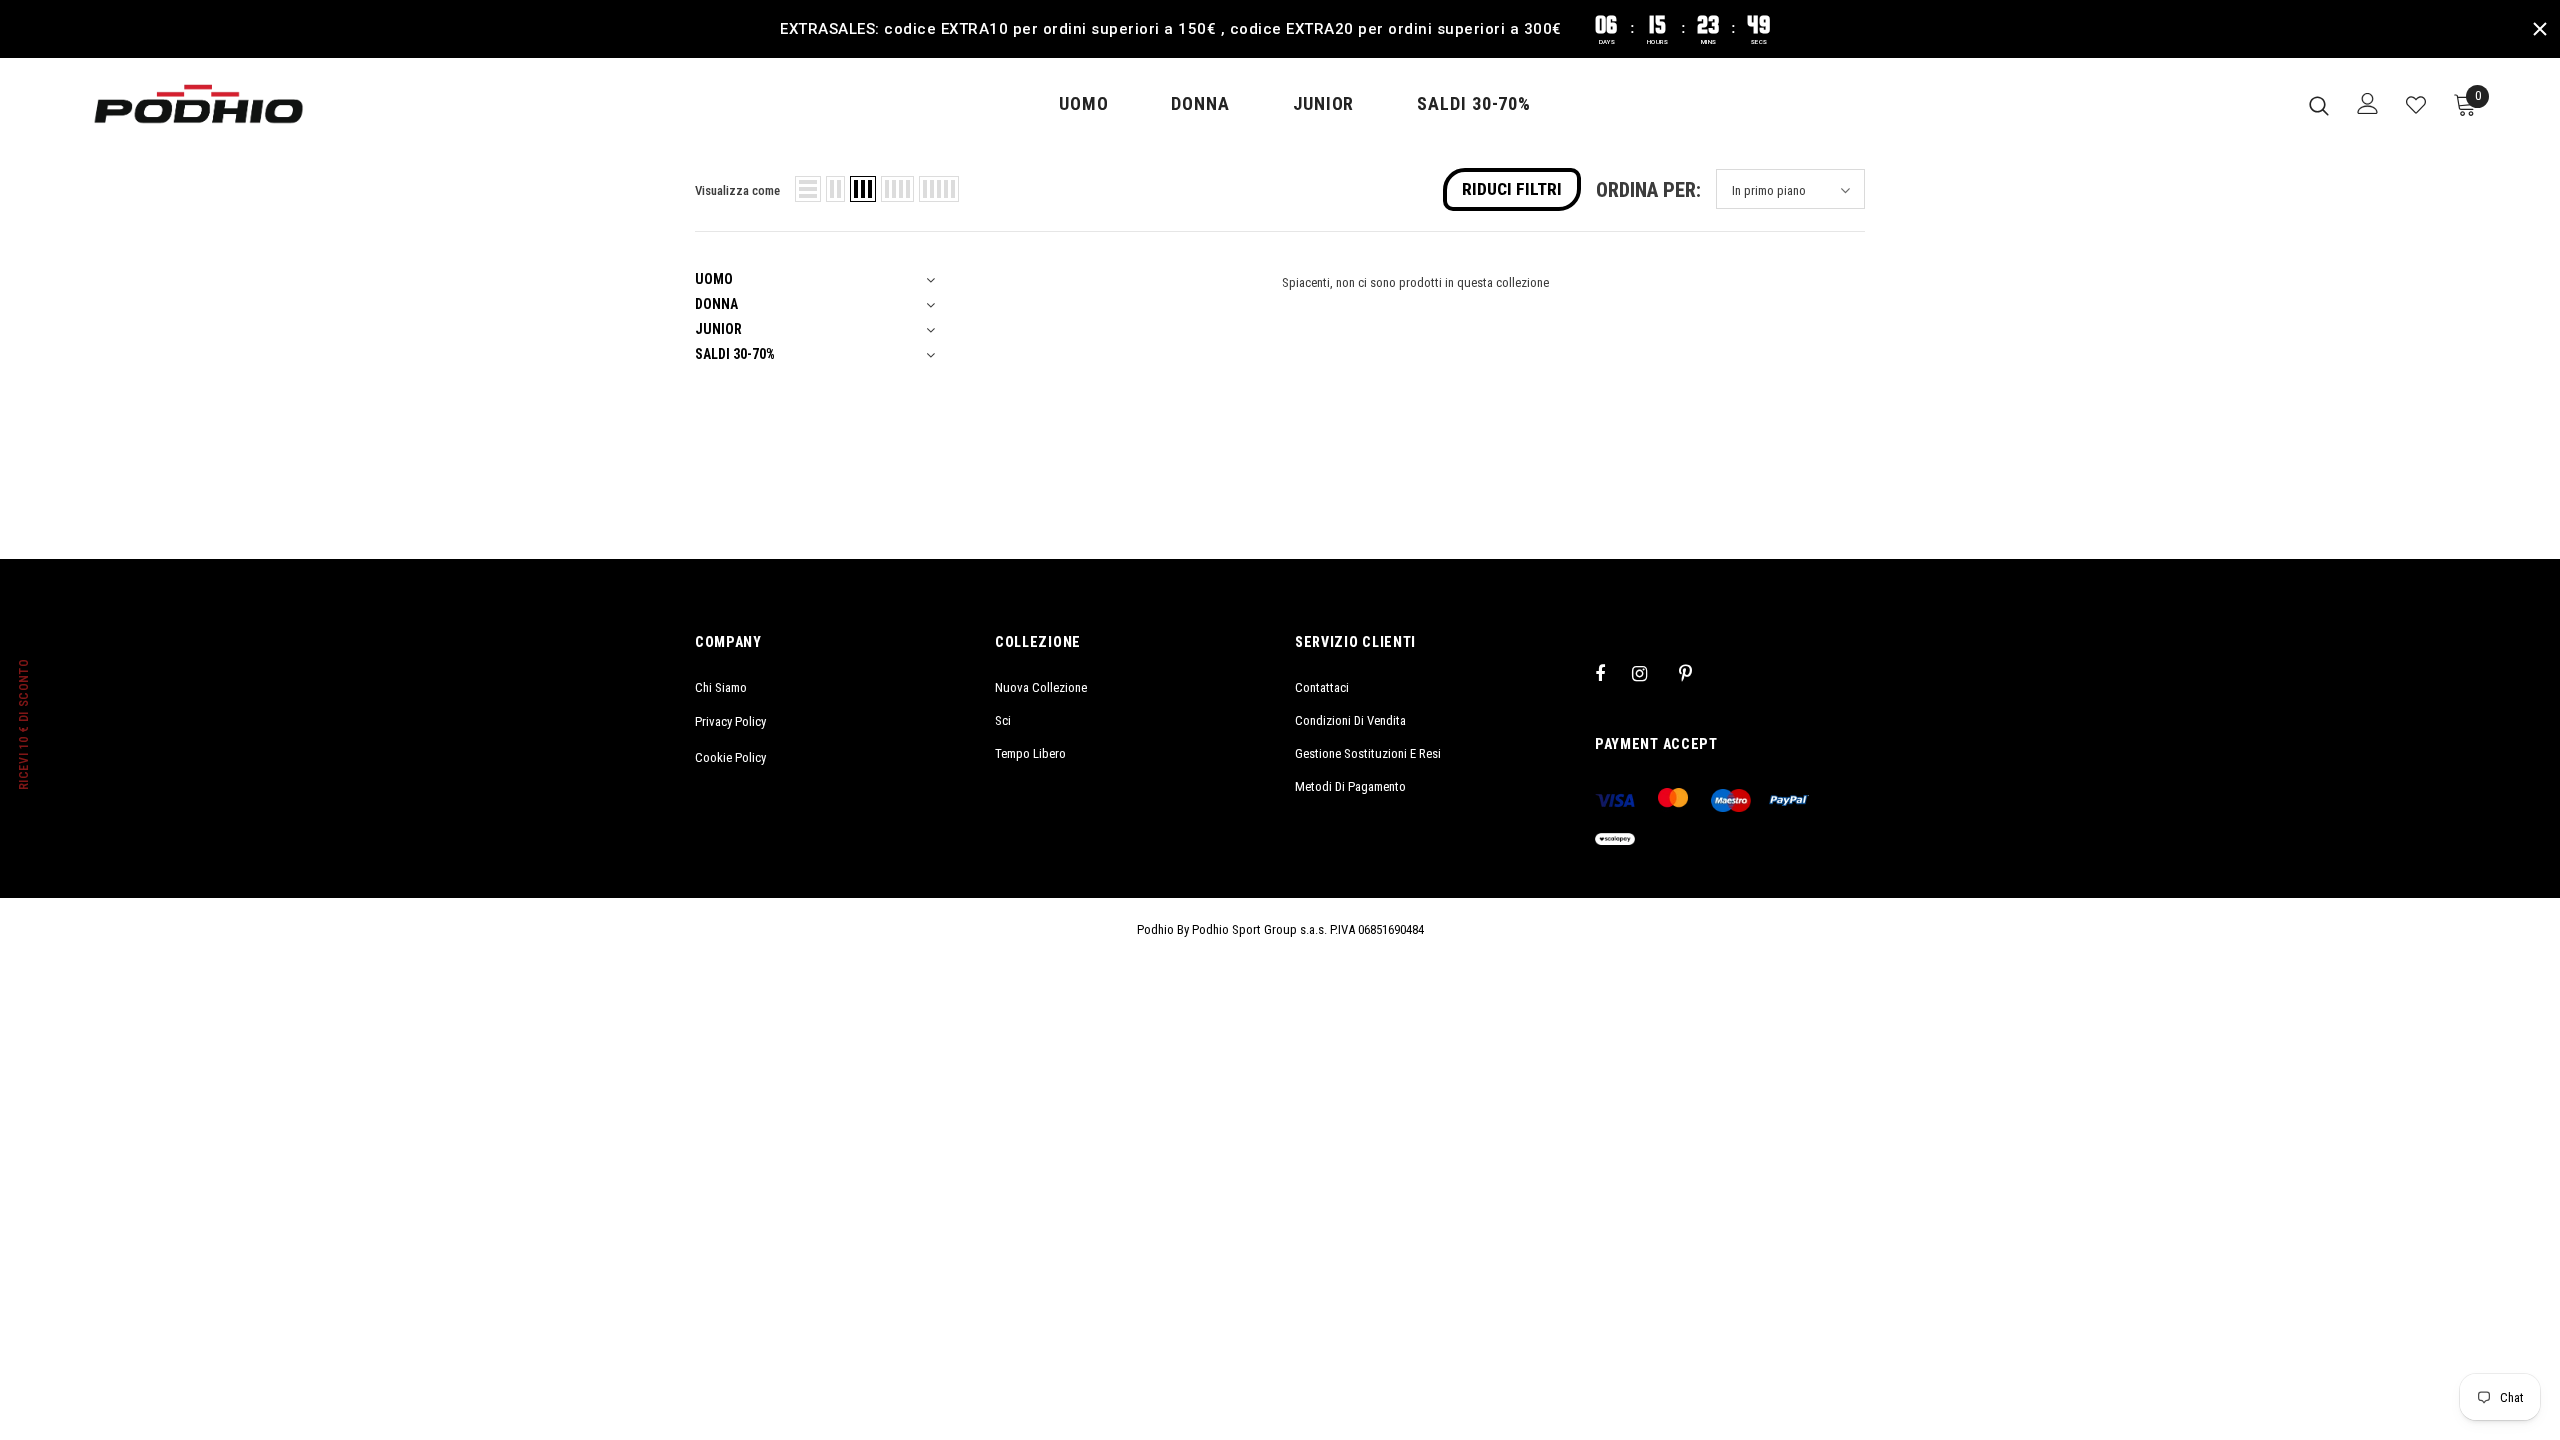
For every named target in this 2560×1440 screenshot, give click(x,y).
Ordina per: (1648, 190)
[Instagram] (1650, 673)
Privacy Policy (730, 721)
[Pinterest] (1697, 673)
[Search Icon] (2319, 105)
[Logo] (198, 104)
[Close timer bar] (2540, 29)
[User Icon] (2368, 103)
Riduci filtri (1512, 189)
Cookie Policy (730, 757)
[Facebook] (1613, 673)
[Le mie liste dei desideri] (2416, 105)
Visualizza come (737, 190)
